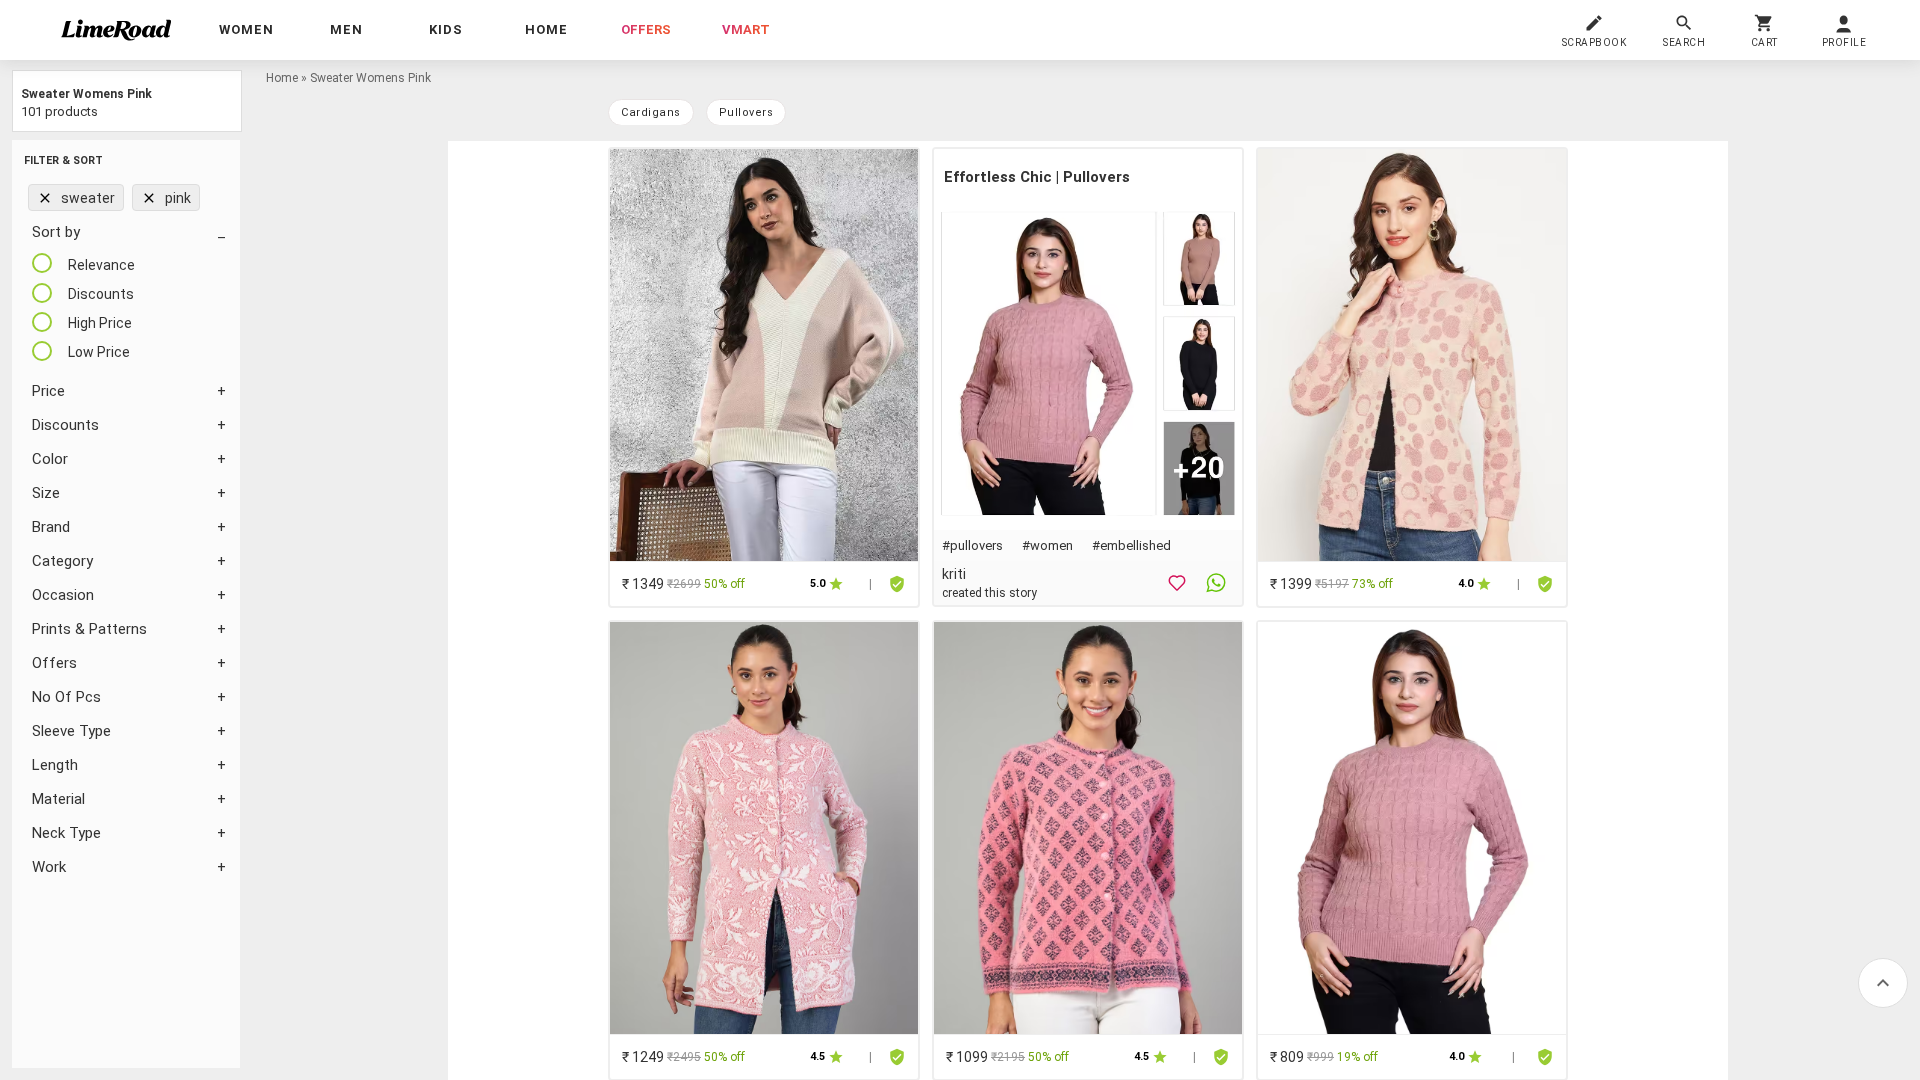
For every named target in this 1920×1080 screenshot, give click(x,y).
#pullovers (972, 545)
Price (48, 391)
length (55, 765)
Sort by (56, 232)
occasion (63, 595)
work (49, 867)
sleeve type (71, 731)
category (62, 561)
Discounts (65, 425)
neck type (66, 833)
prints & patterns (89, 629)
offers (646, 29)
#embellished (1131, 545)
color (50, 459)
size (46, 493)
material (58, 799)
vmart (746, 29)
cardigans (651, 112)
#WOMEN (1047, 545)
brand (51, 527)
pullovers (746, 112)
